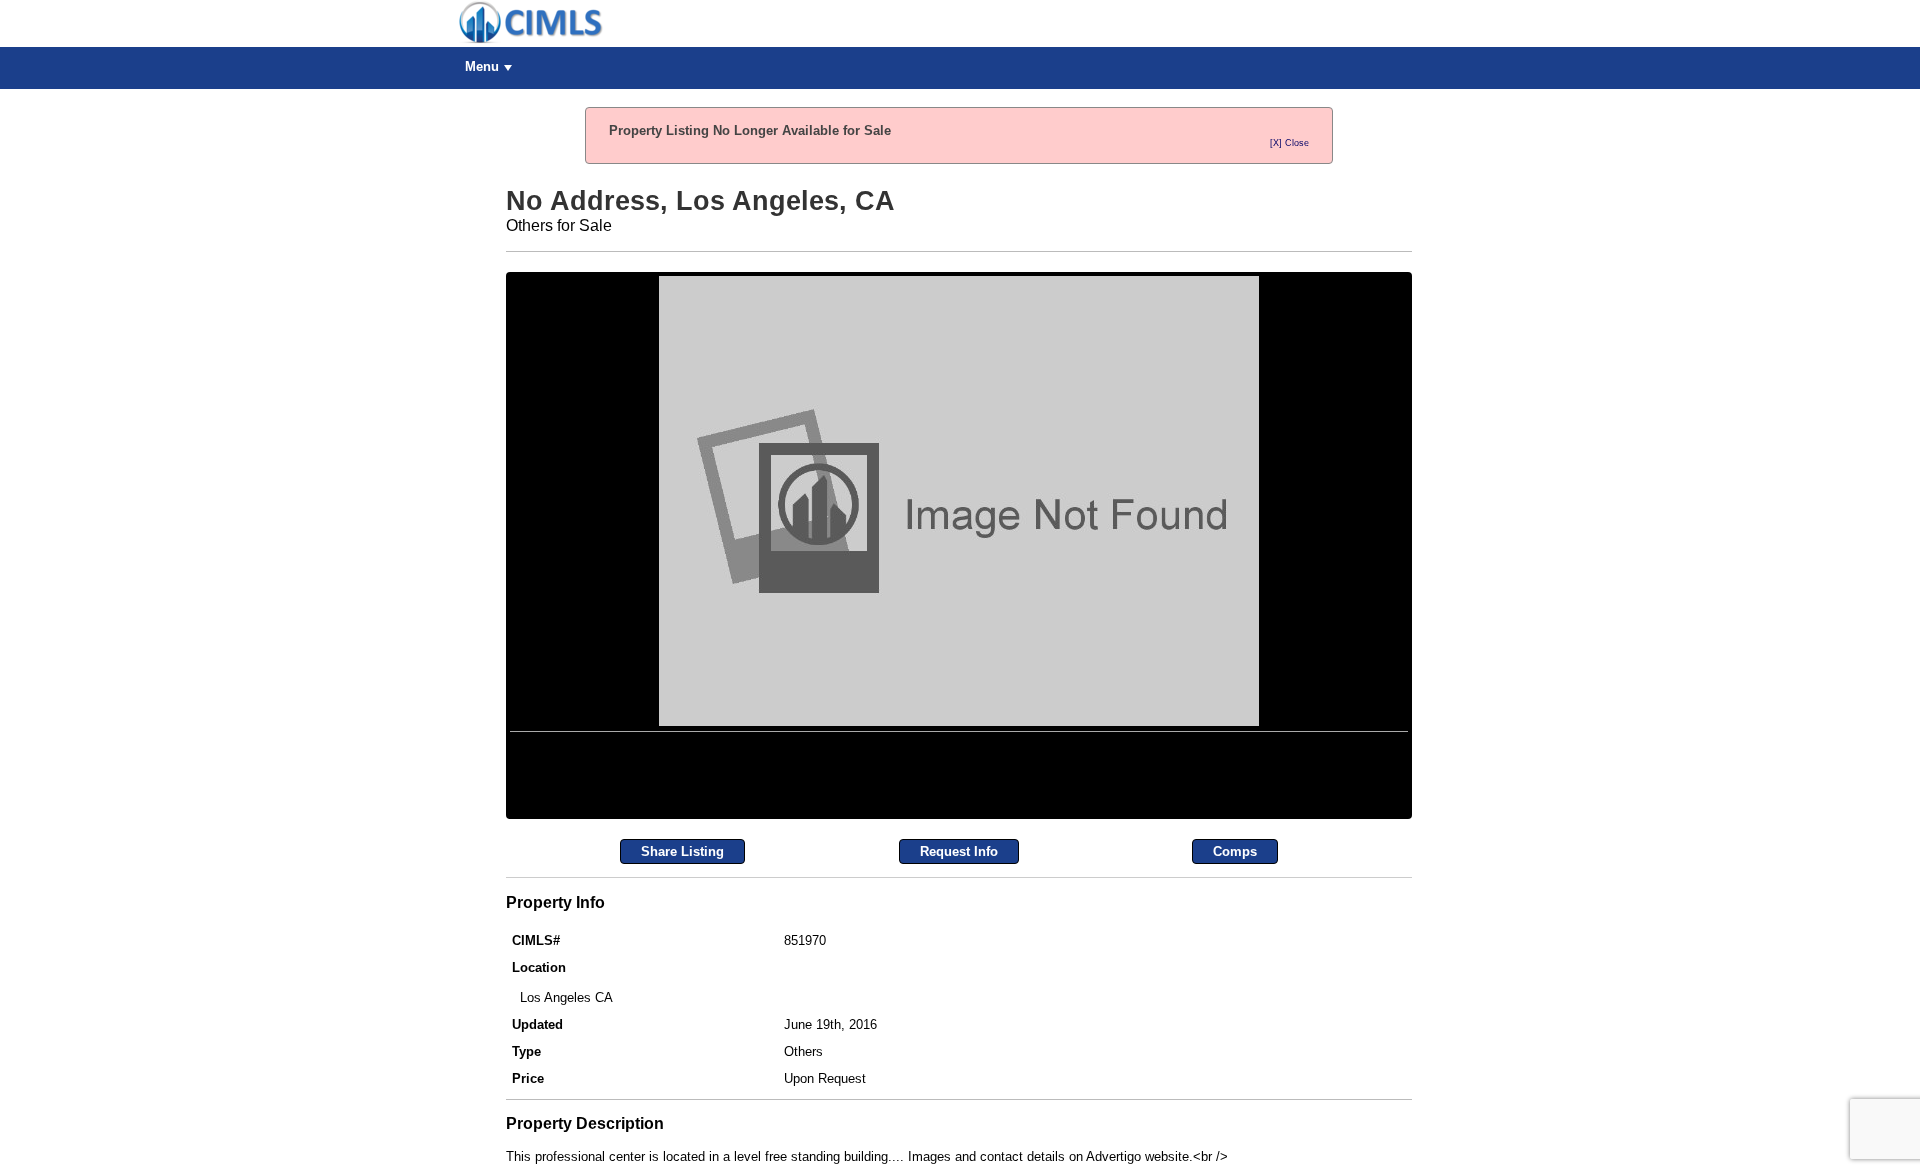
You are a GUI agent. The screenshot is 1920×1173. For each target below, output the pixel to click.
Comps (1235, 1074)
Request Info (959, 1074)
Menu (482, 66)
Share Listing (682, 1074)
